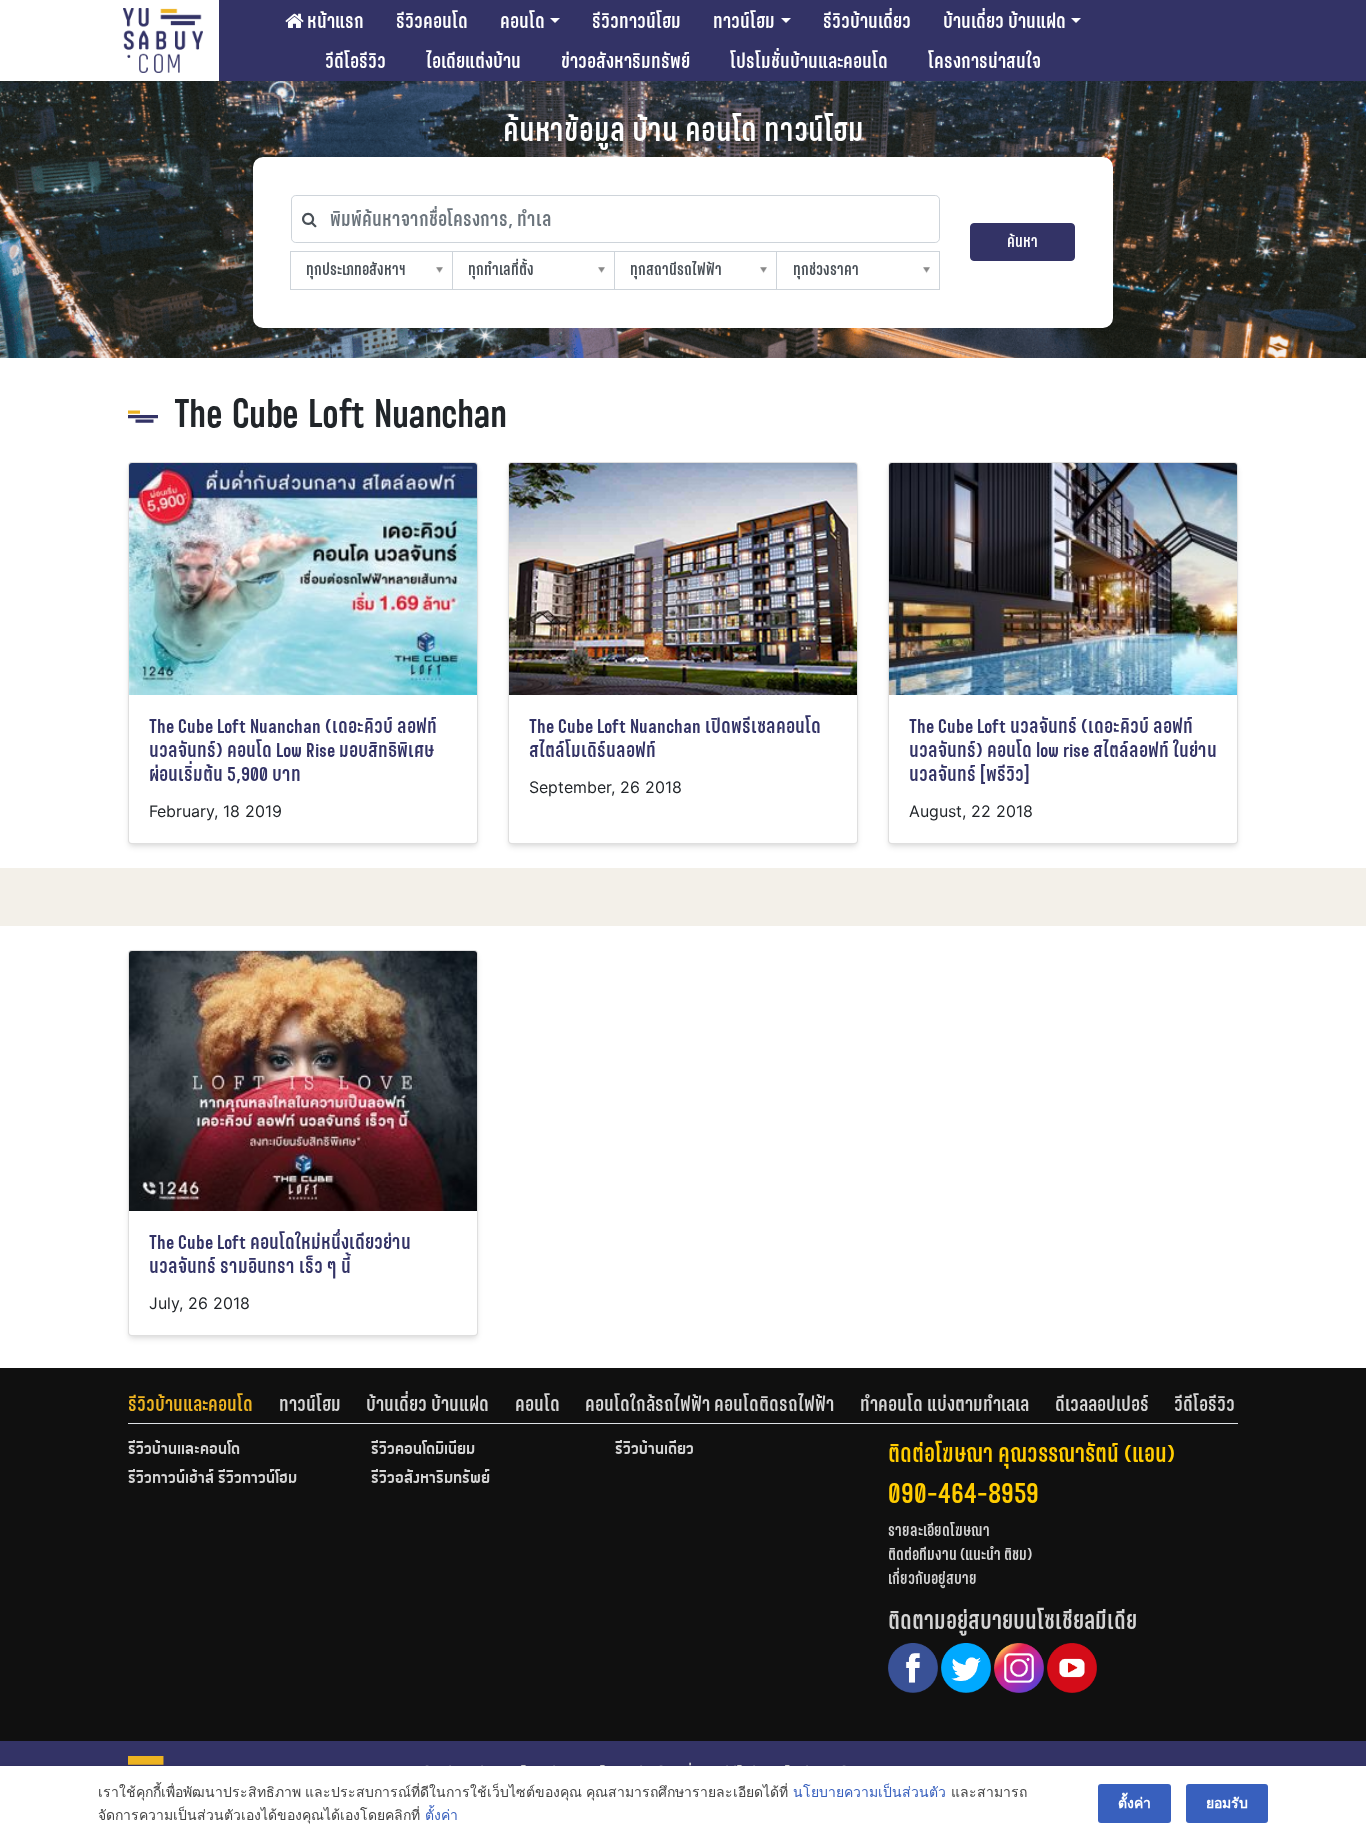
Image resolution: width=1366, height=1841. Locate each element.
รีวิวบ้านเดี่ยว (867, 21)
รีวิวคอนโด (432, 21)
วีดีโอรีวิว (355, 61)
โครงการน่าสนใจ (984, 61)
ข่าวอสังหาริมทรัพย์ (625, 61)
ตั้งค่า (441, 1814)
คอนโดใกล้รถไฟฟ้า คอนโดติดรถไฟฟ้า (709, 1404)
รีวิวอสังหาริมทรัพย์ (430, 1479)
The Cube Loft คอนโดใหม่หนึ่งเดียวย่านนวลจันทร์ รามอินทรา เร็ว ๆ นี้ (280, 1254)
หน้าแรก (333, 21)
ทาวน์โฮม (744, 21)
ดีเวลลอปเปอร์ (1102, 1404)
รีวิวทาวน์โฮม (636, 21)
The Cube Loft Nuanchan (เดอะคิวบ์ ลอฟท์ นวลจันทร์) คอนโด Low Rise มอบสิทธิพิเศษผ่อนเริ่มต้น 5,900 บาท (293, 750)
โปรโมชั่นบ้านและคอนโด (809, 61)
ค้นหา (1022, 241)
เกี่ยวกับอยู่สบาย (932, 1578)
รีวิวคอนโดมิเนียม (423, 1450)
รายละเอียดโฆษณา (939, 1530)
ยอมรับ (1227, 1802)
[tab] (203, 1404)
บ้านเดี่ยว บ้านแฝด (1004, 21)
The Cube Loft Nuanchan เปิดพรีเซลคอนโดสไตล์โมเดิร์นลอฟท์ (675, 738)
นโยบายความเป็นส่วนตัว (869, 1791)
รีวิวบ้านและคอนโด (190, 1404)
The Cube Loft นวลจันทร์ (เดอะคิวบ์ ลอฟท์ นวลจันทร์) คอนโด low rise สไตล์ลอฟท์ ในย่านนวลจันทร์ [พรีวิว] (1063, 750)
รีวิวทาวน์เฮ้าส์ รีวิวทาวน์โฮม (212, 1479)
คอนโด (522, 21)
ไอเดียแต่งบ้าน (473, 61)
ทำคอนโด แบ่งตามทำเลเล (944, 1404)
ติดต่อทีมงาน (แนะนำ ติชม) (960, 1554)
